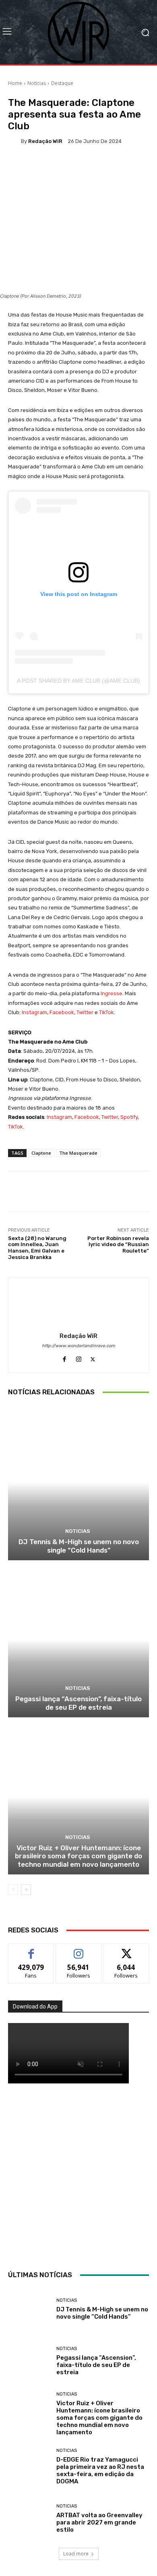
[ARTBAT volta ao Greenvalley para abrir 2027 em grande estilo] (29, 2519)
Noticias (37, 83)
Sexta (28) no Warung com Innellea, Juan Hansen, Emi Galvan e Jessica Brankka (37, 1248)
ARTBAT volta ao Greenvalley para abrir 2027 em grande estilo (99, 2522)
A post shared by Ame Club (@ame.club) (78, 681)
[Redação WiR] (14, 141)
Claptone (41, 1153)
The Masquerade (78, 1153)
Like (31, 1950)
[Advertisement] (78, 2175)
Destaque (62, 83)
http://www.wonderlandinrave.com (78, 1346)
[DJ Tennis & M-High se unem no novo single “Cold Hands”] (78, 1483)
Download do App (35, 2007)
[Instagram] (79, 1357)
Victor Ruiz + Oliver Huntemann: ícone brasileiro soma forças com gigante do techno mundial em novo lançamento (78, 1856)
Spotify (129, 1117)
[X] (93, 1357)
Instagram (34, 1012)
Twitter (85, 1012)
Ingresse (112, 993)
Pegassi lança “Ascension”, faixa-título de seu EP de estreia (78, 1703)
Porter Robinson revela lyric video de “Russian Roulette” (118, 1245)
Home (15, 83)
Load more (76, 2554)
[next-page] (26, 1890)
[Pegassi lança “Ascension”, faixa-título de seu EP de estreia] (78, 1640)
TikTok (106, 1012)
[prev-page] (13, 1890)
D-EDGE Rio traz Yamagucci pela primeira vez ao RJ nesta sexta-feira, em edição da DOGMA (100, 2470)
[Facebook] (65, 1357)
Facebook (62, 1012)
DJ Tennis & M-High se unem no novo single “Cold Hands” (79, 1546)
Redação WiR (45, 141)
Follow (79, 1950)
